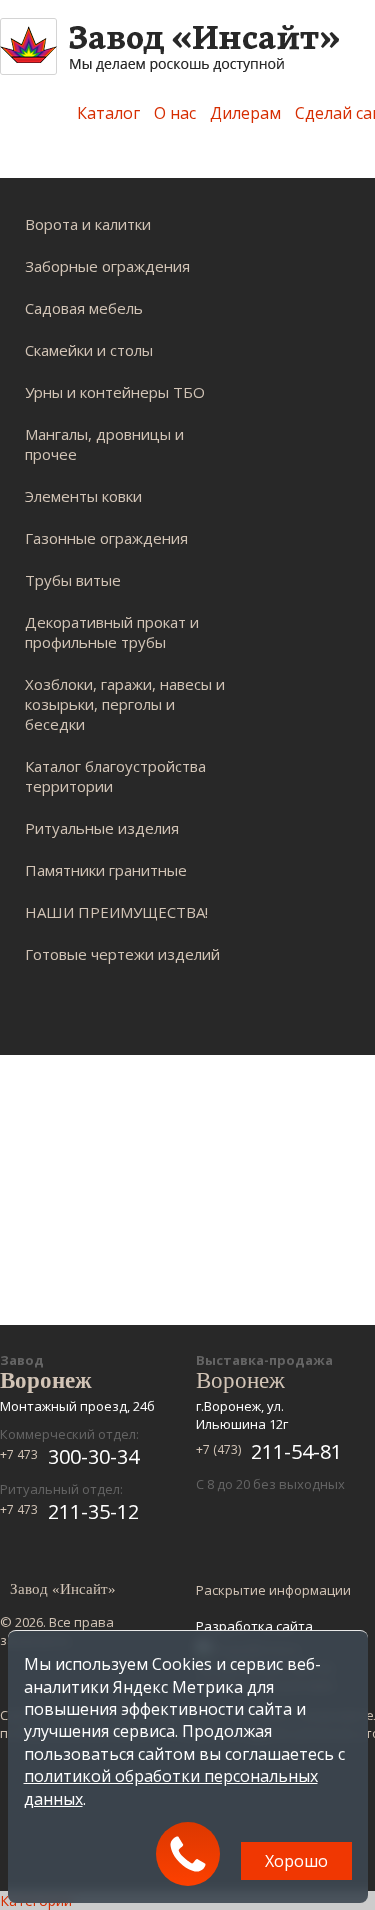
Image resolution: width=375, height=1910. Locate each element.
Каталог (108, 113)
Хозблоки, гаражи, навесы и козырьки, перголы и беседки (125, 704)
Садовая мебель (84, 308)
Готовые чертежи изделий (122, 954)
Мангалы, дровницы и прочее (104, 444)
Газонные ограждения (106, 538)
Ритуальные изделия (102, 828)
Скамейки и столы (89, 350)
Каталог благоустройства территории (115, 776)
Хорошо (296, 1861)
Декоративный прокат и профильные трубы (112, 632)
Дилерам (245, 113)
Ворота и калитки (88, 224)
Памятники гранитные (106, 870)
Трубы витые (73, 580)
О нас (175, 113)
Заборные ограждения (107, 266)
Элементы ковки (83, 496)
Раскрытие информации (273, 1590)
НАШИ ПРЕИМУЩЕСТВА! (116, 912)
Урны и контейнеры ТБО (115, 392)
